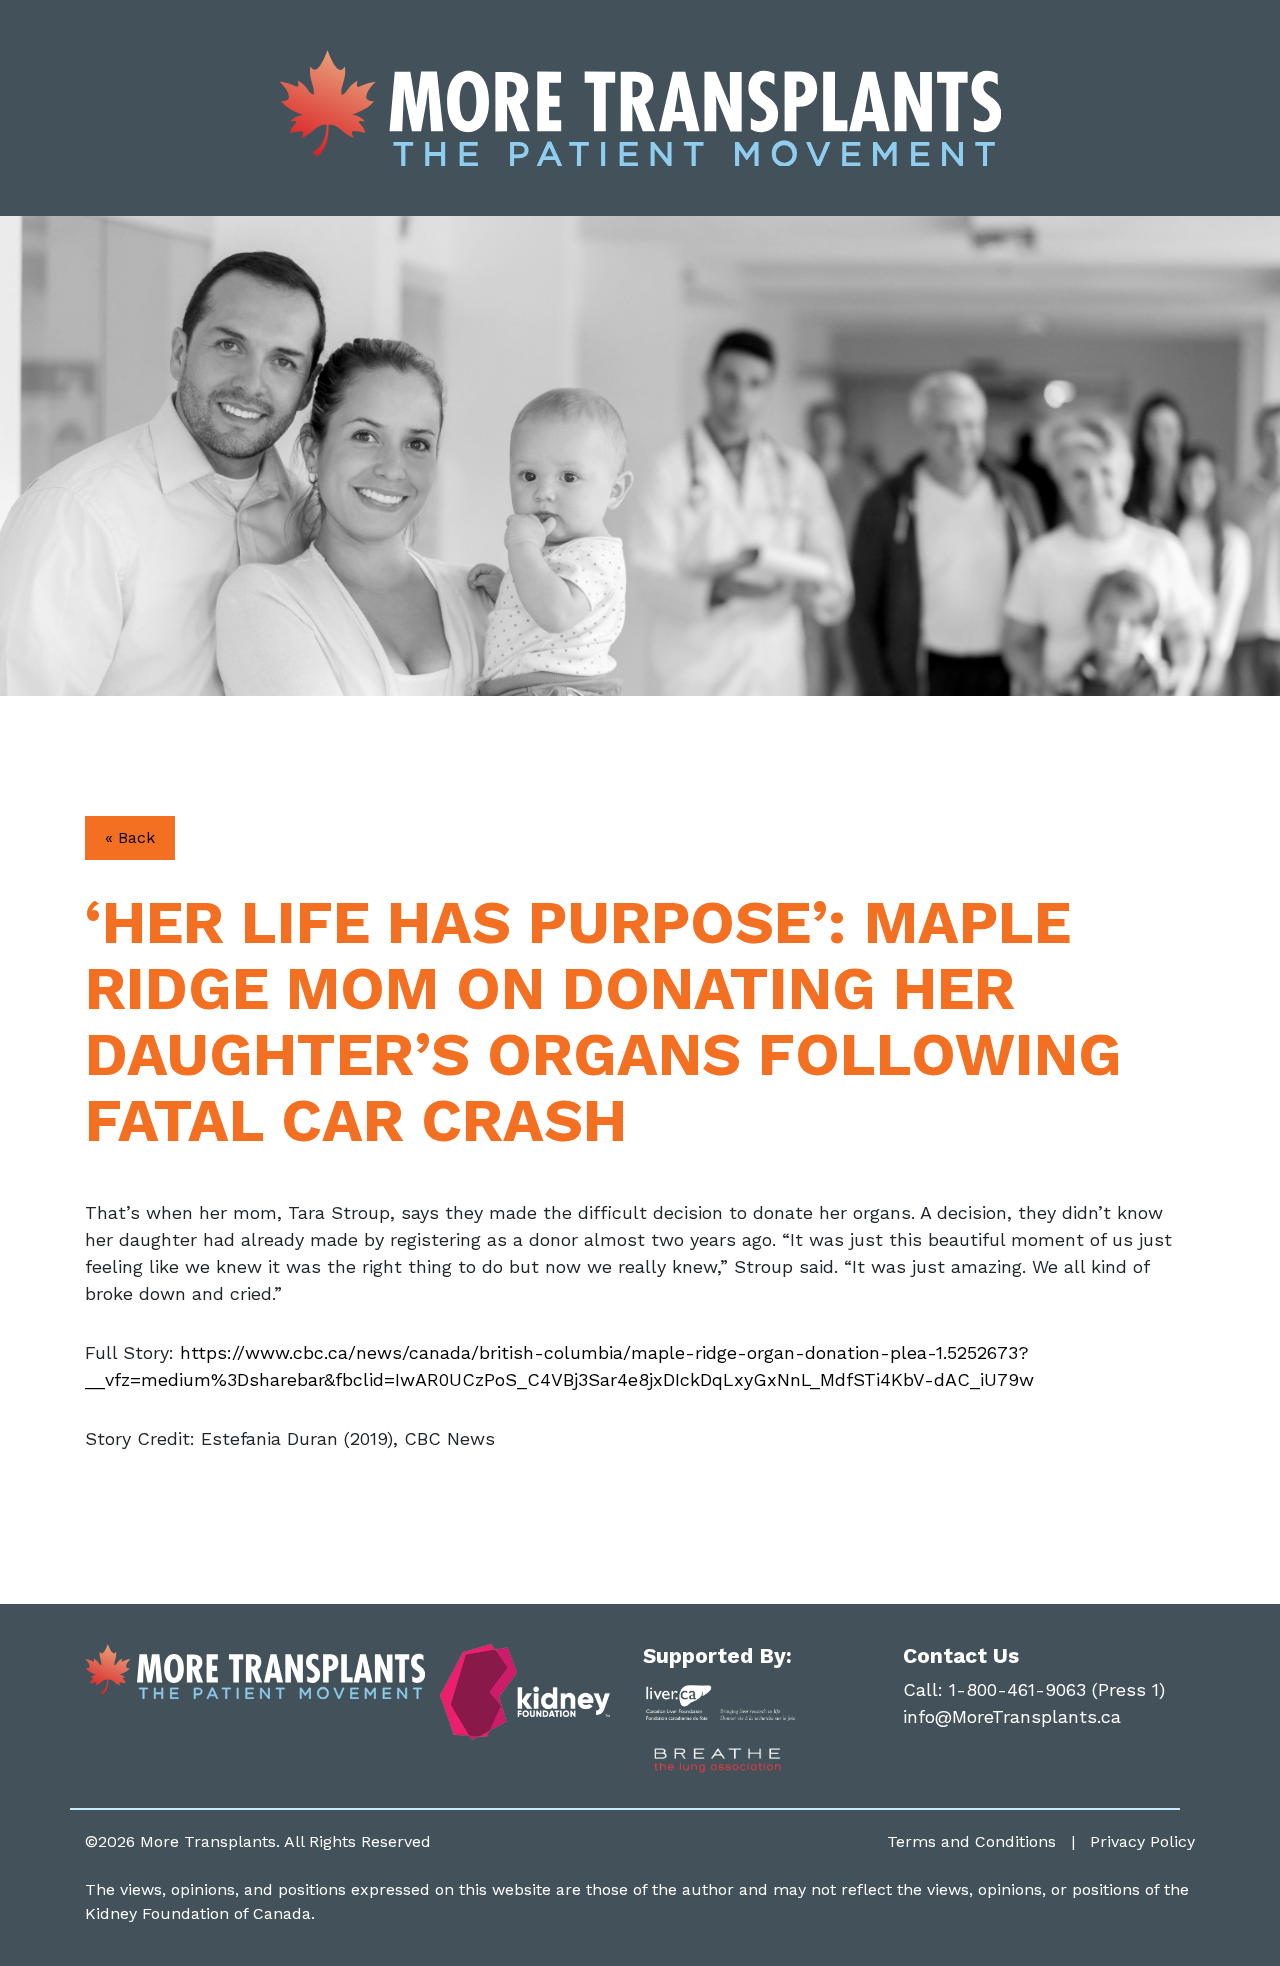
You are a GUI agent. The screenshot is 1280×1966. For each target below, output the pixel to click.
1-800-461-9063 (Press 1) (1057, 1689)
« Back (130, 837)
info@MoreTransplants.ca (1012, 1716)
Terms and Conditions (971, 1841)
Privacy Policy (1142, 1841)
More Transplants (208, 1841)
